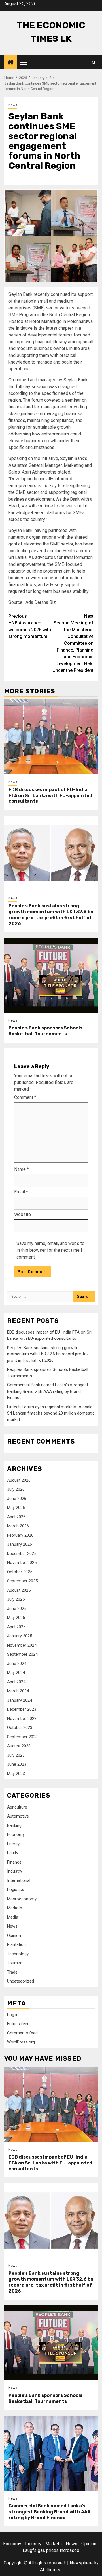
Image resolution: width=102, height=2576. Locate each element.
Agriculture (17, 1807)
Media (13, 1917)
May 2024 (16, 1673)
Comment (25, 1097)
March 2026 (18, 1526)
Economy (16, 1834)
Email (21, 1192)
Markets (15, 1908)
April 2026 (16, 1517)
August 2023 (19, 1746)
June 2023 (17, 1764)
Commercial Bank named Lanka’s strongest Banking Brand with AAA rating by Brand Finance (48, 1391)
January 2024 (20, 1700)
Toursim (15, 1963)
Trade (12, 1972)
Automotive (18, 1816)
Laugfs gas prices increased (51, 2550)
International (19, 1880)
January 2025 (20, 1636)
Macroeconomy (22, 1899)
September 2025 (22, 1581)
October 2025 (20, 1572)
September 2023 (22, 1737)
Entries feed (18, 2024)
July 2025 (16, 1599)
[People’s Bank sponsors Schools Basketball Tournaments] (51, 975)
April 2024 (16, 1682)
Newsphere (81, 2563)
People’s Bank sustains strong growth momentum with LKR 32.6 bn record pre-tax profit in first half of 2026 (51, 915)
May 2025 (16, 1618)
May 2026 (16, 1508)
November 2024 (22, 1645)
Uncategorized (21, 1981)
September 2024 (22, 1654)
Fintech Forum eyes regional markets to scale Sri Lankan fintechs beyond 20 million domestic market (51, 1413)
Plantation (16, 1944)
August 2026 (19, 1480)
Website (23, 1214)
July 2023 (16, 1755)
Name (22, 1169)
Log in (13, 2015)
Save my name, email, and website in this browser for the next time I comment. (50, 1250)
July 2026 (16, 1489)
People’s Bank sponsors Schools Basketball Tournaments (45, 1031)
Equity (13, 1853)
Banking (14, 1825)
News (13, 105)
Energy (13, 1844)
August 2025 (19, 1590)
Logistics (16, 1889)
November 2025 (22, 1563)
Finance (14, 1862)
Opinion (14, 1935)
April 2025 (16, 1627)
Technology (18, 1954)
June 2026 (17, 1499)
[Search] (94, 62)
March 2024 (18, 1691)
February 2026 (20, 1535)
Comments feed (22, 2033)
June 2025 (17, 1609)
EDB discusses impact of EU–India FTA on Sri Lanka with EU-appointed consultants (50, 796)
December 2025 (22, 1554)
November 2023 (22, 1719)
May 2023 (16, 1774)
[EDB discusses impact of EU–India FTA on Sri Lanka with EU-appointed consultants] (51, 737)
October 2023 (20, 1728)
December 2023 (22, 1709)
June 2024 (17, 1664)
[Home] (11, 63)
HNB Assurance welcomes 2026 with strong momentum (30, 626)
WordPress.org (21, 2042)
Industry (15, 1871)
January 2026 (20, 1544)
